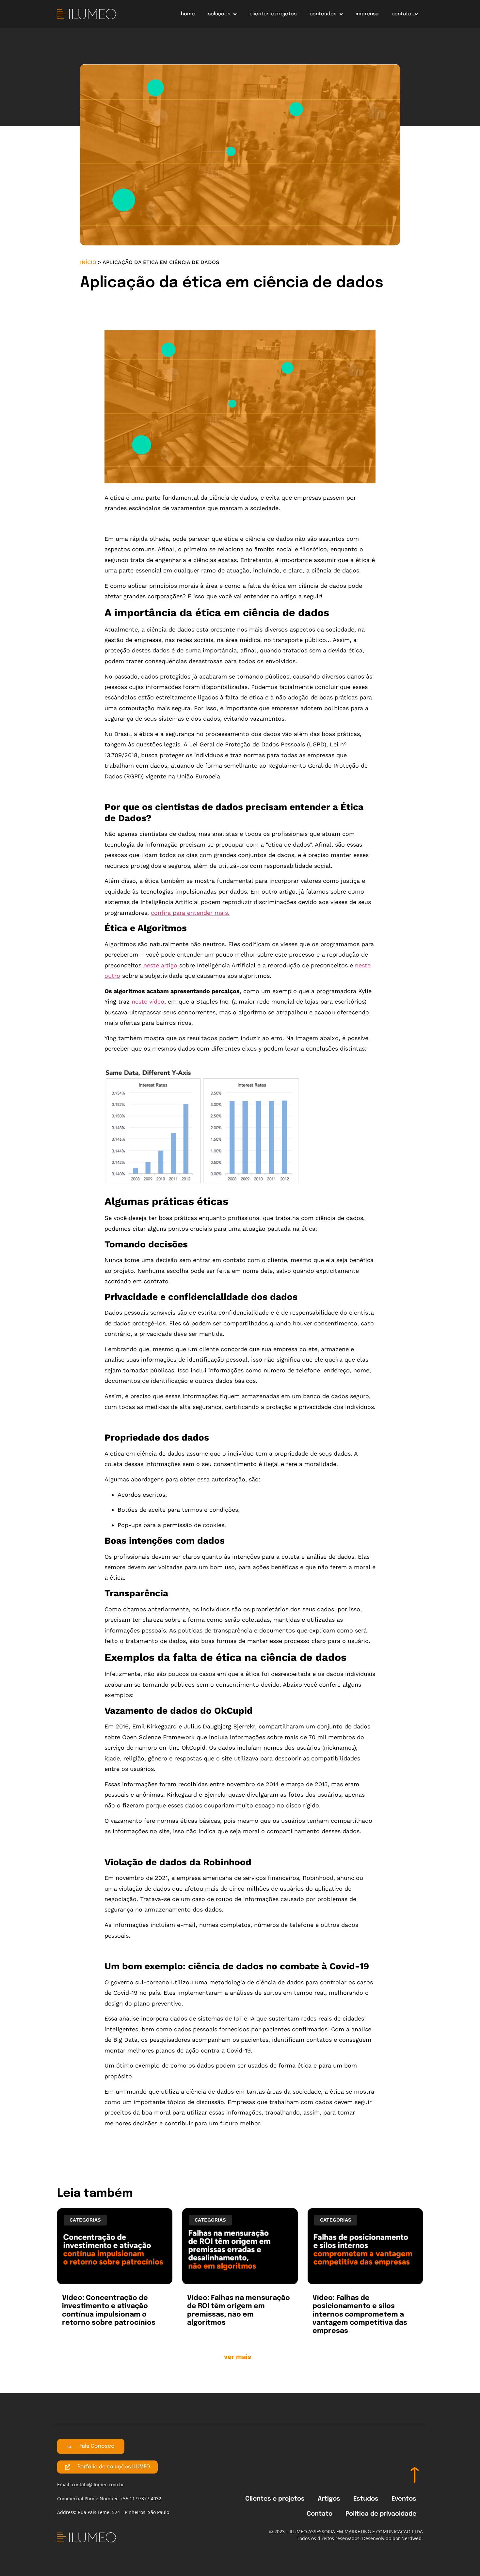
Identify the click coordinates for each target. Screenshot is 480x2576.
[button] (240, 2359)
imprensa (367, 14)
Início (88, 262)
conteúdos (323, 14)
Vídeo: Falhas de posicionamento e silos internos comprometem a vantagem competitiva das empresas (360, 2314)
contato (401, 14)
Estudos (366, 2499)
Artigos (329, 2499)
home (188, 14)
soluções (219, 14)
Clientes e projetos (275, 2499)
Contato (320, 2514)
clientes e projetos (273, 14)
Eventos (404, 2499)
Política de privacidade (381, 2514)
